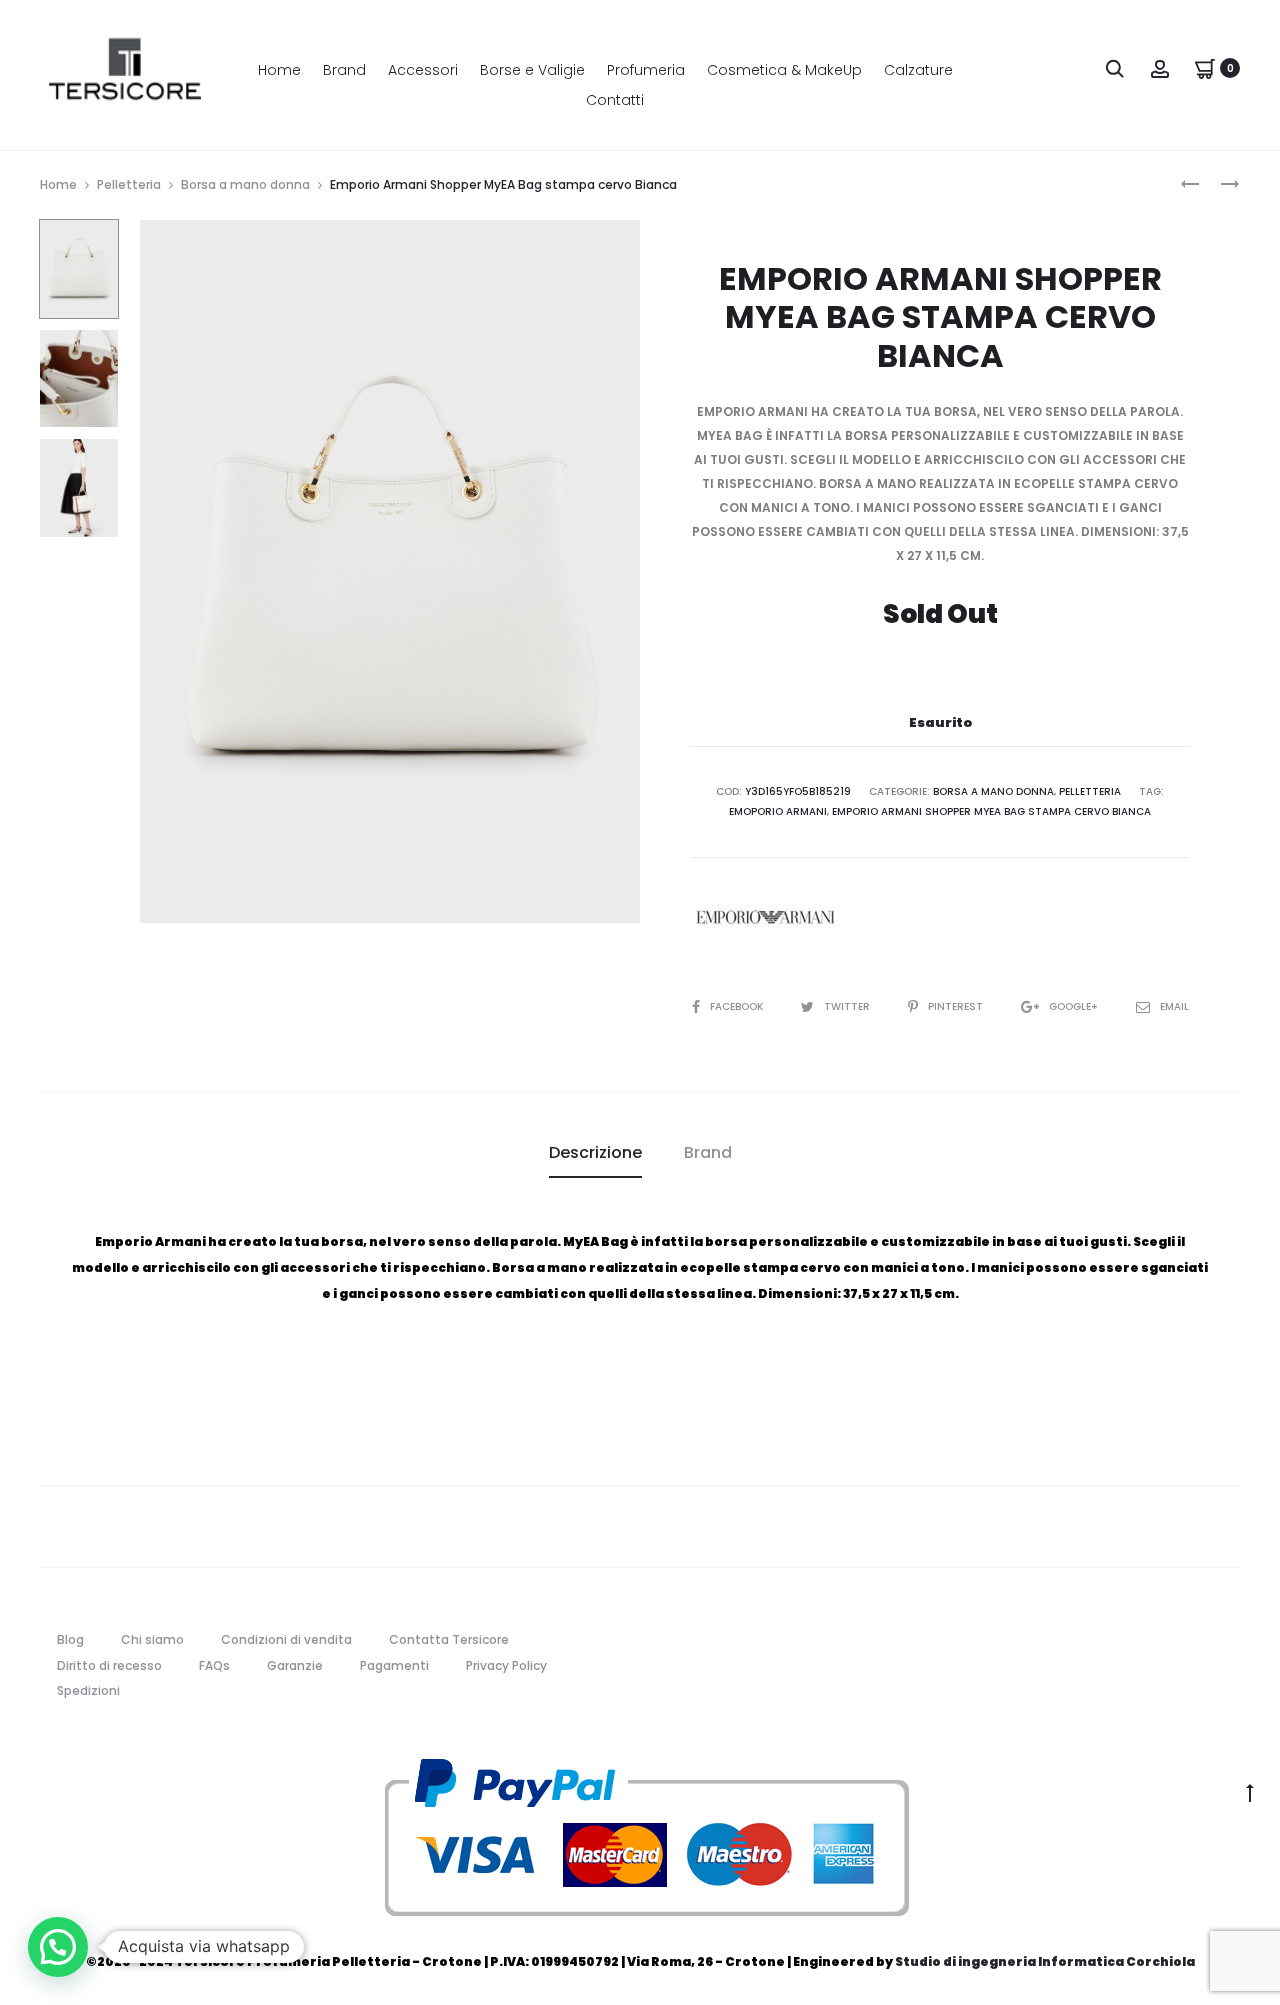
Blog (70, 1639)
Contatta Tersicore (449, 1639)
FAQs (214, 1665)
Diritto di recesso (109, 1665)
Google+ (1075, 1006)
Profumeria (646, 70)
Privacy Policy (506, 1665)
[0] (1205, 67)
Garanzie (295, 1665)
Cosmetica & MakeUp (784, 70)
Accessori (423, 70)
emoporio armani (778, 811)
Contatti (615, 100)
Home (279, 70)
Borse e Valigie (532, 70)
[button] (58, 1947)
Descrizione (595, 1152)
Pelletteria (129, 184)
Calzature (918, 70)
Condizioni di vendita (286, 1639)
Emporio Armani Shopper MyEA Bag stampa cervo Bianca (991, 811)
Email (1174, 1006)
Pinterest (957, 1006)
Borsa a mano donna (245, 184)
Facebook (738, 1006)
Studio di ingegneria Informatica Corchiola (1045, 1961)
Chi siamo (152, 1639)
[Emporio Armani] (765, 917)
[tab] (595, 1153)
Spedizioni (88, 1690)
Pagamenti (394, 1665)
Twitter (848, 1006)
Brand (344, 70)
